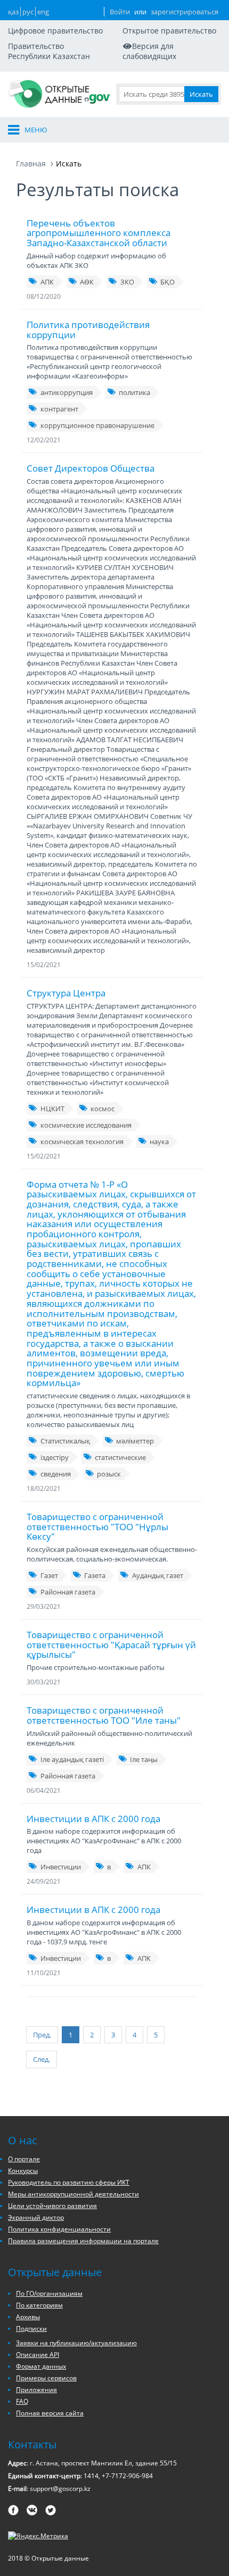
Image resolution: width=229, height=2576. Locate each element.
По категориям (39, 2305)
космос (103, 1109)
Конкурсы (23, 2171)
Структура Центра (66, 993)
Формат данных (41, 2366)
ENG (43, 12)
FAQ (22, 2401)
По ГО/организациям (49, 2293)
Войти (120, 12)
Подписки (31, 2329)
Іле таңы (144, 1759)
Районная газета (68, 1592)
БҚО (167, 282)
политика (134, 392)
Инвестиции (61, 1867)
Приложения (36, 2390)
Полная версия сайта (50, 2413)
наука (159, 1142)
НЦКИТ (52, 1109)
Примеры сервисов (46, 2378)
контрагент (59, 409)
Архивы (28, 2317)
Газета (95, 1575)
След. (42, 2059)
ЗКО (127, 282)
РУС (28, 12)
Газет (49, 1575)
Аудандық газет (158, 1575)
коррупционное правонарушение (97, 425)
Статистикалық (65, 1441)
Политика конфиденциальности (59, 2229)
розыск (109, 1474)
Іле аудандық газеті (72, 1759)
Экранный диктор (36, 2217)
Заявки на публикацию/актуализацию (76, 2343)
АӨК (87, 282)
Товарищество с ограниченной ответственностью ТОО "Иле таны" (104, 1715)
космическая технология (82, 1142)
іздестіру (55, 1457)
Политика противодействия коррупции (88, 330)
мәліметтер (135, 1441)
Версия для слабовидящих (149, 51)
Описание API (38, 2355)
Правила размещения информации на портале (83, 2241)
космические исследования (86, 1125)
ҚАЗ (13, 12)
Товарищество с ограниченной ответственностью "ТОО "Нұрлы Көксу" (97, 1526)
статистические (120, 1457)
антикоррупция (67, 392)
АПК (47, 282)
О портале (24, 2159)
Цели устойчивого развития (52, 2206)
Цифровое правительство (55, 31)
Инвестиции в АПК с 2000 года (93, 1819)
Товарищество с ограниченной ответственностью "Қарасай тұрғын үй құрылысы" (111, 1644)
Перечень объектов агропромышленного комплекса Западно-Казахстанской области (99, 233)
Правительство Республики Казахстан (49, 51)
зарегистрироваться (185, 12)
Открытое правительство (169, 31)
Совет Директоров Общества (91, 468)
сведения (56, 1474)
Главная (31, 163)
